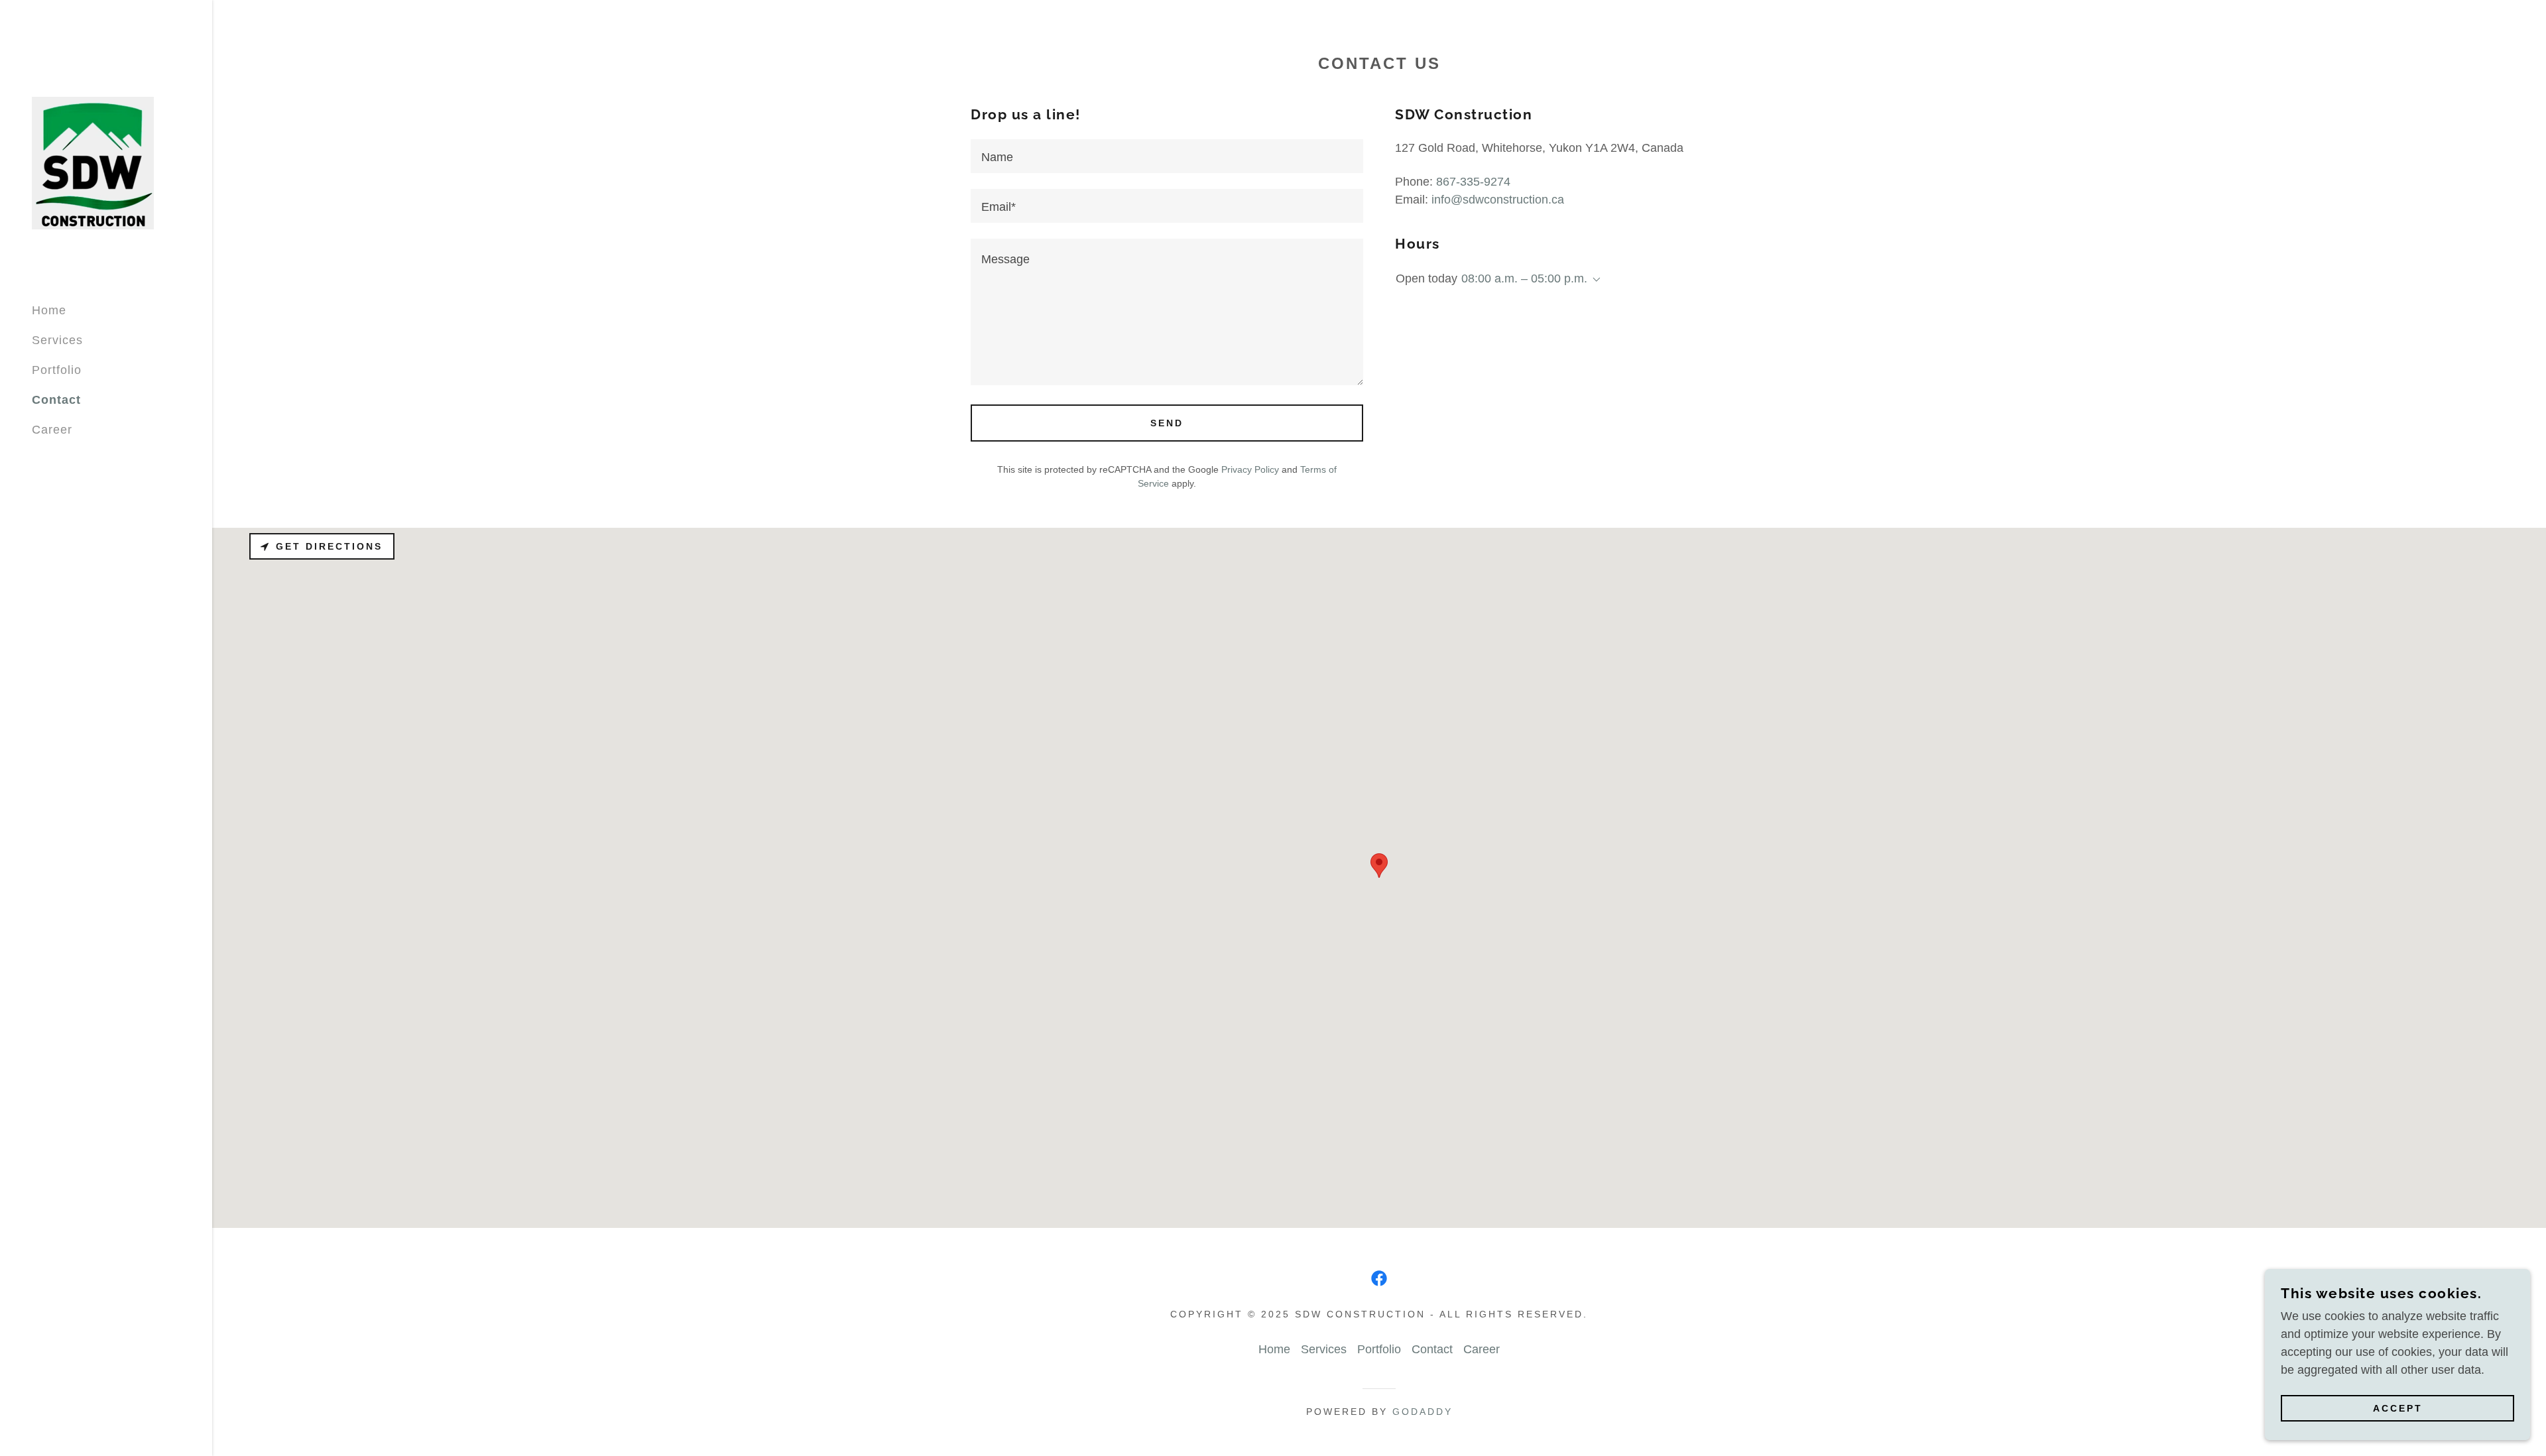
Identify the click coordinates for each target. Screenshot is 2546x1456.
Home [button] (1274, 1349)
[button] (1594, 280)
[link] (93, 162)
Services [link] (57, 340)
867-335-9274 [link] (1473, 182)
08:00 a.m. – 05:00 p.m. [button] (1524, 278)
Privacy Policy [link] (1250, 469)
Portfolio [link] (57, 370)
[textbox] (1167, 156)
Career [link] (52, 430)
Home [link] (49, 310)
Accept (2398, 1408)
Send (1167, 423)
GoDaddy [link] (1423, 1412)
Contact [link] (56, 400)
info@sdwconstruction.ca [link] (1498, 200)
